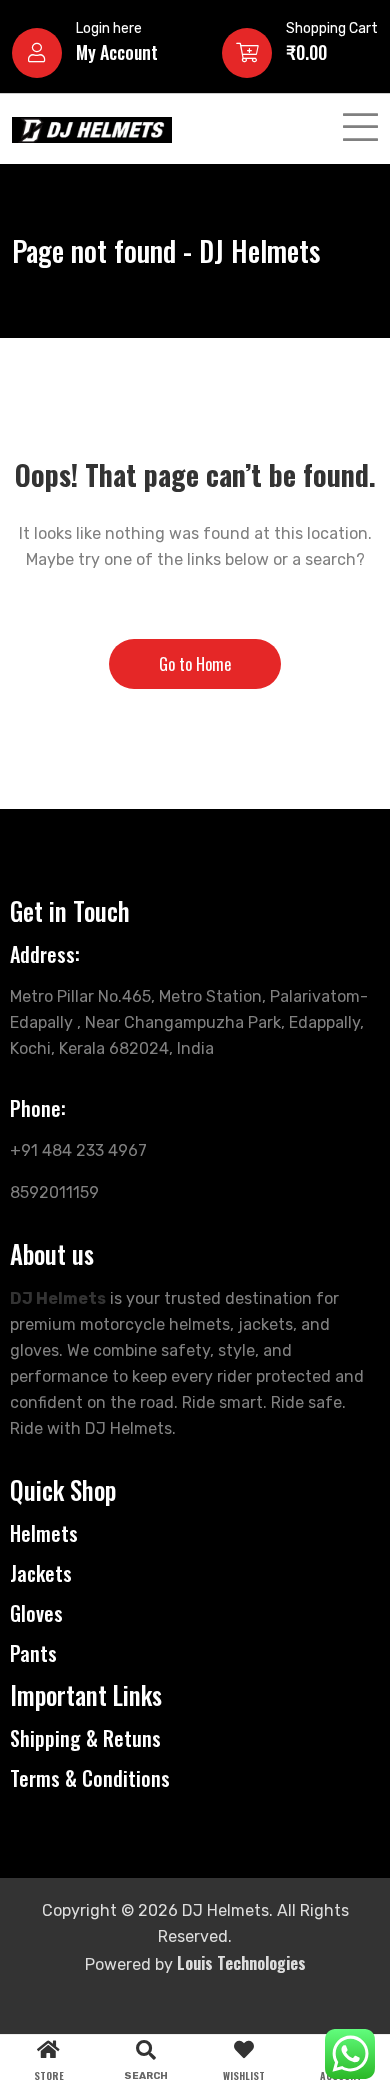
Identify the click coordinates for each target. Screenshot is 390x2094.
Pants (33, 1653)
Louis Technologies (241, 1963)
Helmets (44, 1533)
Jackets (41, 1573)
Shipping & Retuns (85, 1738)
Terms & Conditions (90, 1778)
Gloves (36, 1613)
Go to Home (195, 664)
